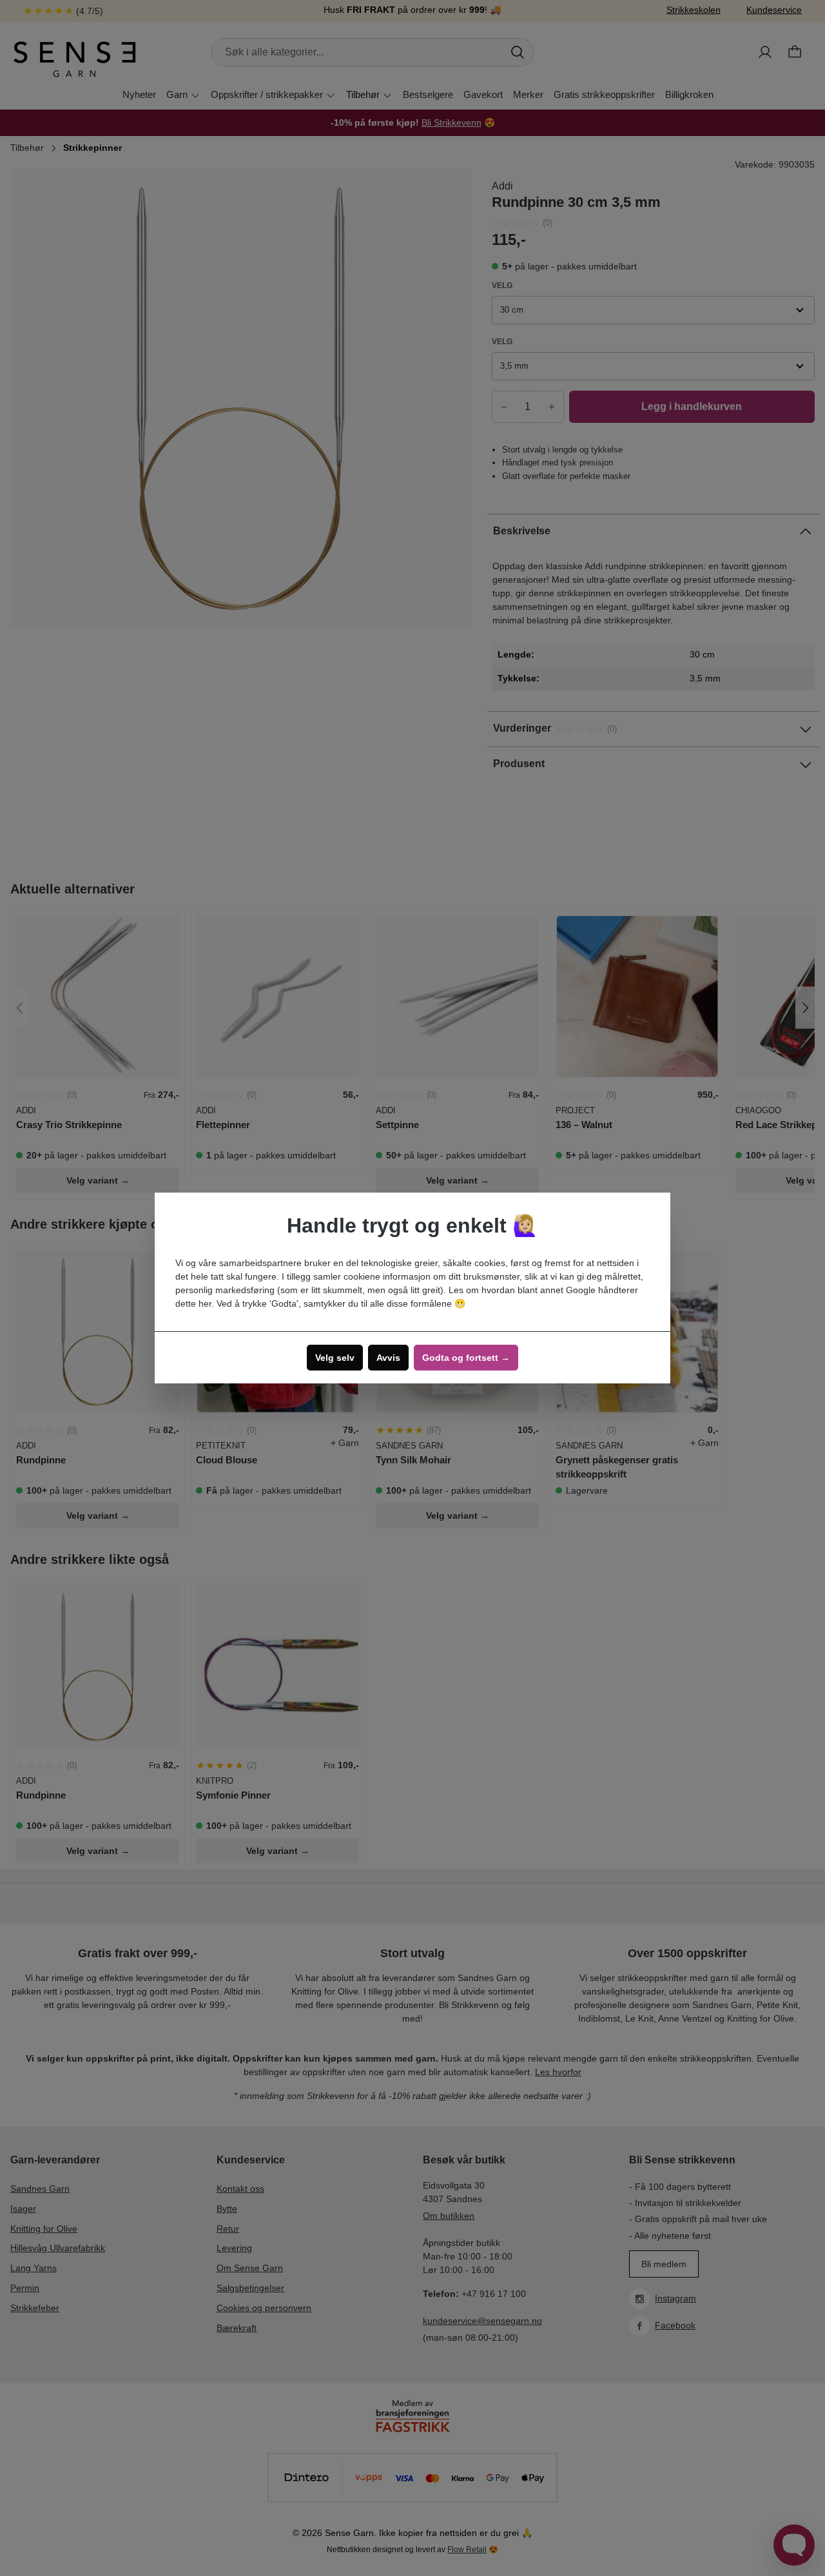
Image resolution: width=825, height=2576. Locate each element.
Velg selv (335, 1358)
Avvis (388, 1358)
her (205, 1303)
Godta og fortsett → (466, 1358)
